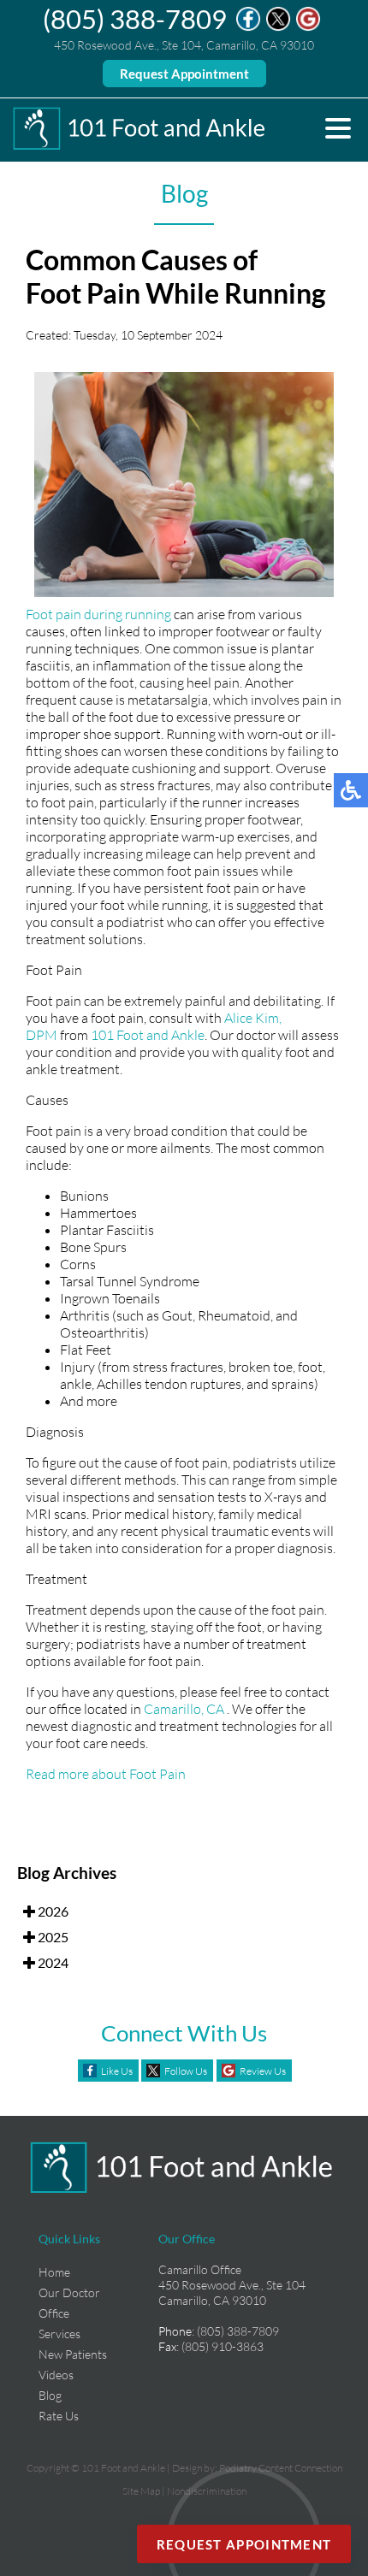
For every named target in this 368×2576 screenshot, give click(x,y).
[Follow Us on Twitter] (278, 27)
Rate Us (59, 2416)
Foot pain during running (98, 614)
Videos (56, 2375)
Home (54, 2272)
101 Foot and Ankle (148, 1035)
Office (54, 2313)
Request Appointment (184, 74)
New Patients (73, 2354)
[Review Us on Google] (308, 27)
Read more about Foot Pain (106, 1774)
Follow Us (186, 2071)
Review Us (263, 2071)
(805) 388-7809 (135, 19)
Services (59, 2334)
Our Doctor (69, 2292)
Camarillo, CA (184, 1709)
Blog (50, 2395)
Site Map (141, 2491)
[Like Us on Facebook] (248, 27)
